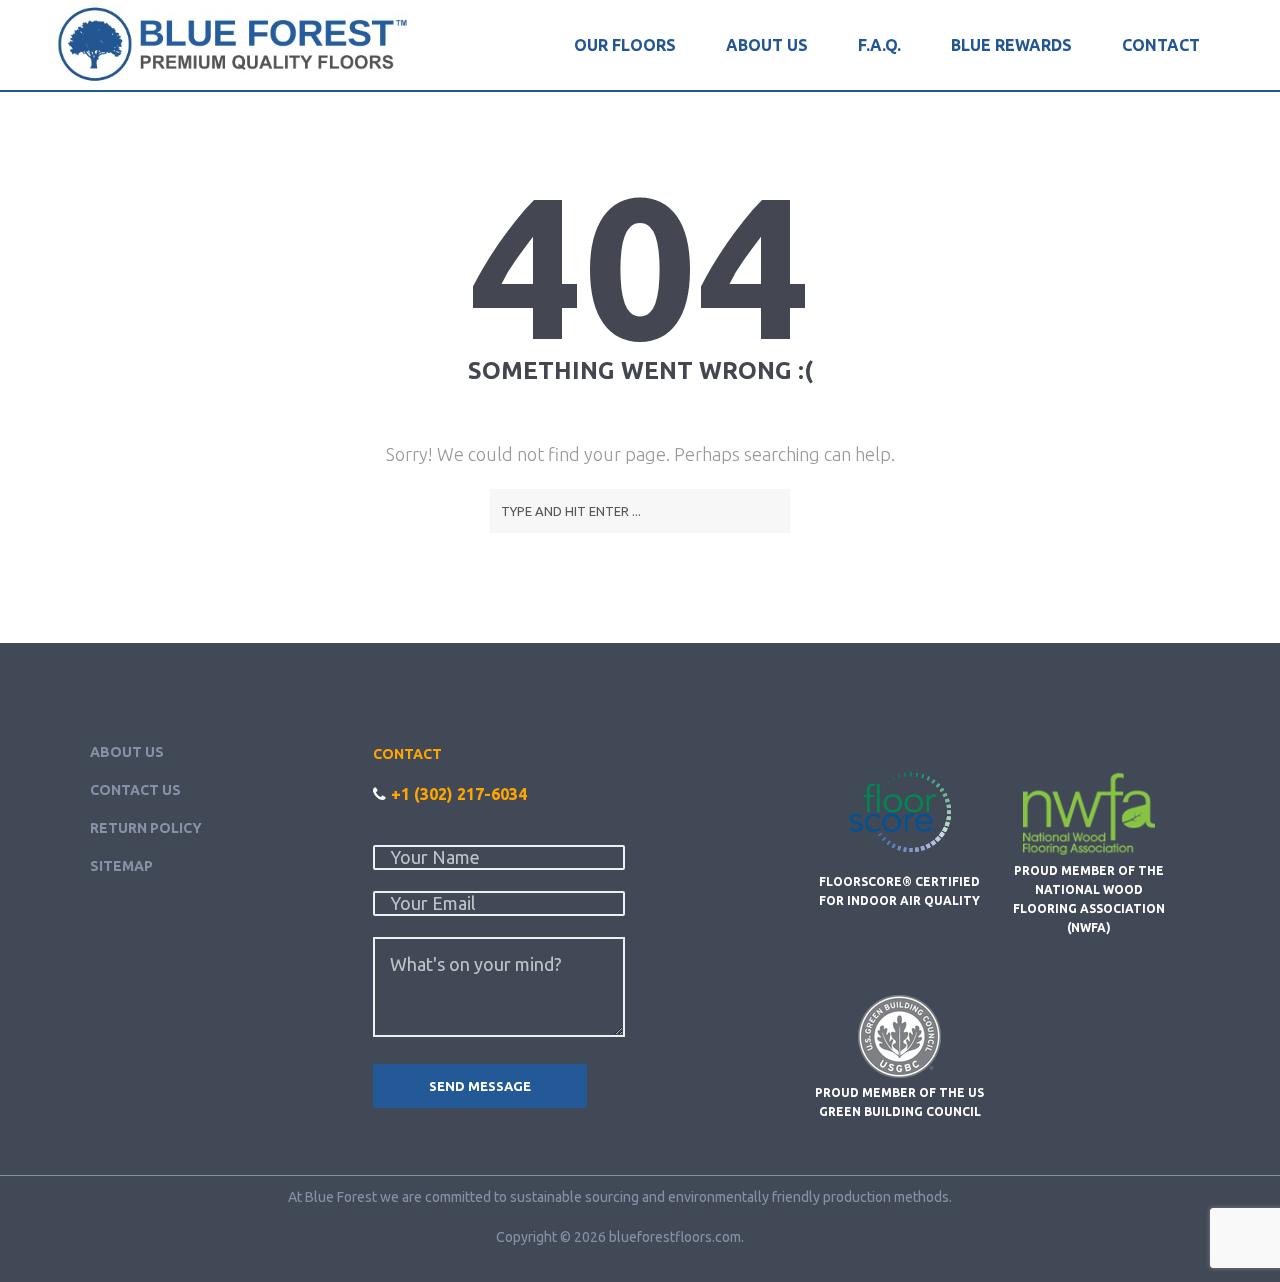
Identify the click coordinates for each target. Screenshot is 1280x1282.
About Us (767, 45)
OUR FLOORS (625, 45)
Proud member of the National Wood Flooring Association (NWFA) (1089, 899)
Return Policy (146, 828)
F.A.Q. (879, 45)
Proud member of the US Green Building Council (899, 1102)
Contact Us (135, 790)
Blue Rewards (1011, 45)
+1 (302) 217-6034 (459, 794)
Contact (1161, 45)
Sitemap (121, 866)
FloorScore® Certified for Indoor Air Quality (899, 890)
